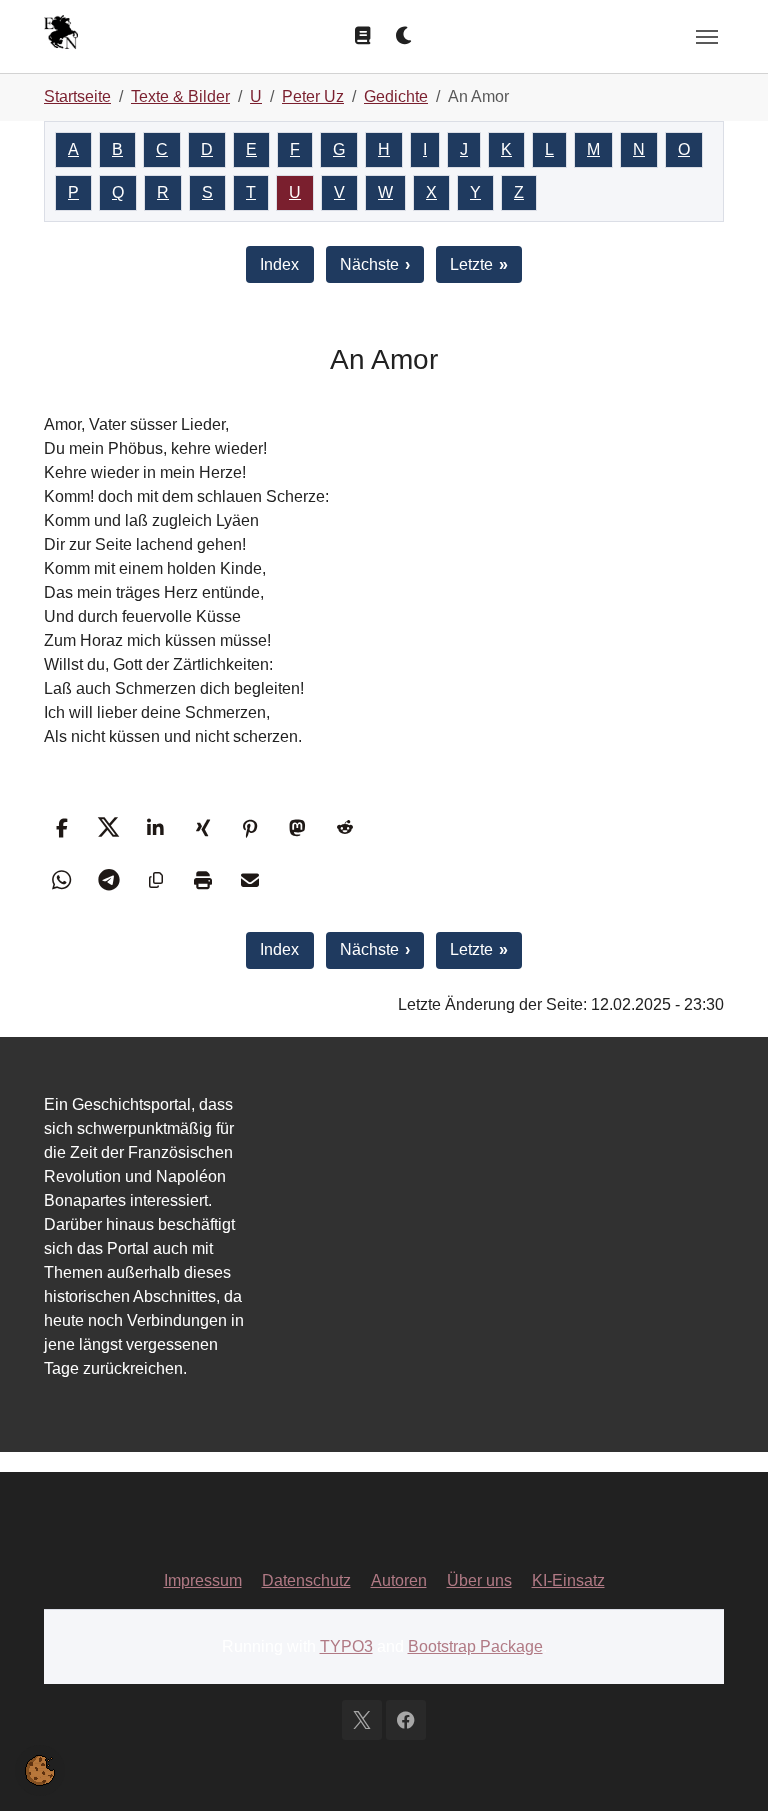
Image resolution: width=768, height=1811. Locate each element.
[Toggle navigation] (707, 37)
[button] (61, 827)
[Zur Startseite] (61, 34)
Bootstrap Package (475, 1646)
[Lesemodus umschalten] (363, 36)
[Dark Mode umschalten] (405, 36)
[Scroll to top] (724, 1767)
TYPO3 (346, 1646)
